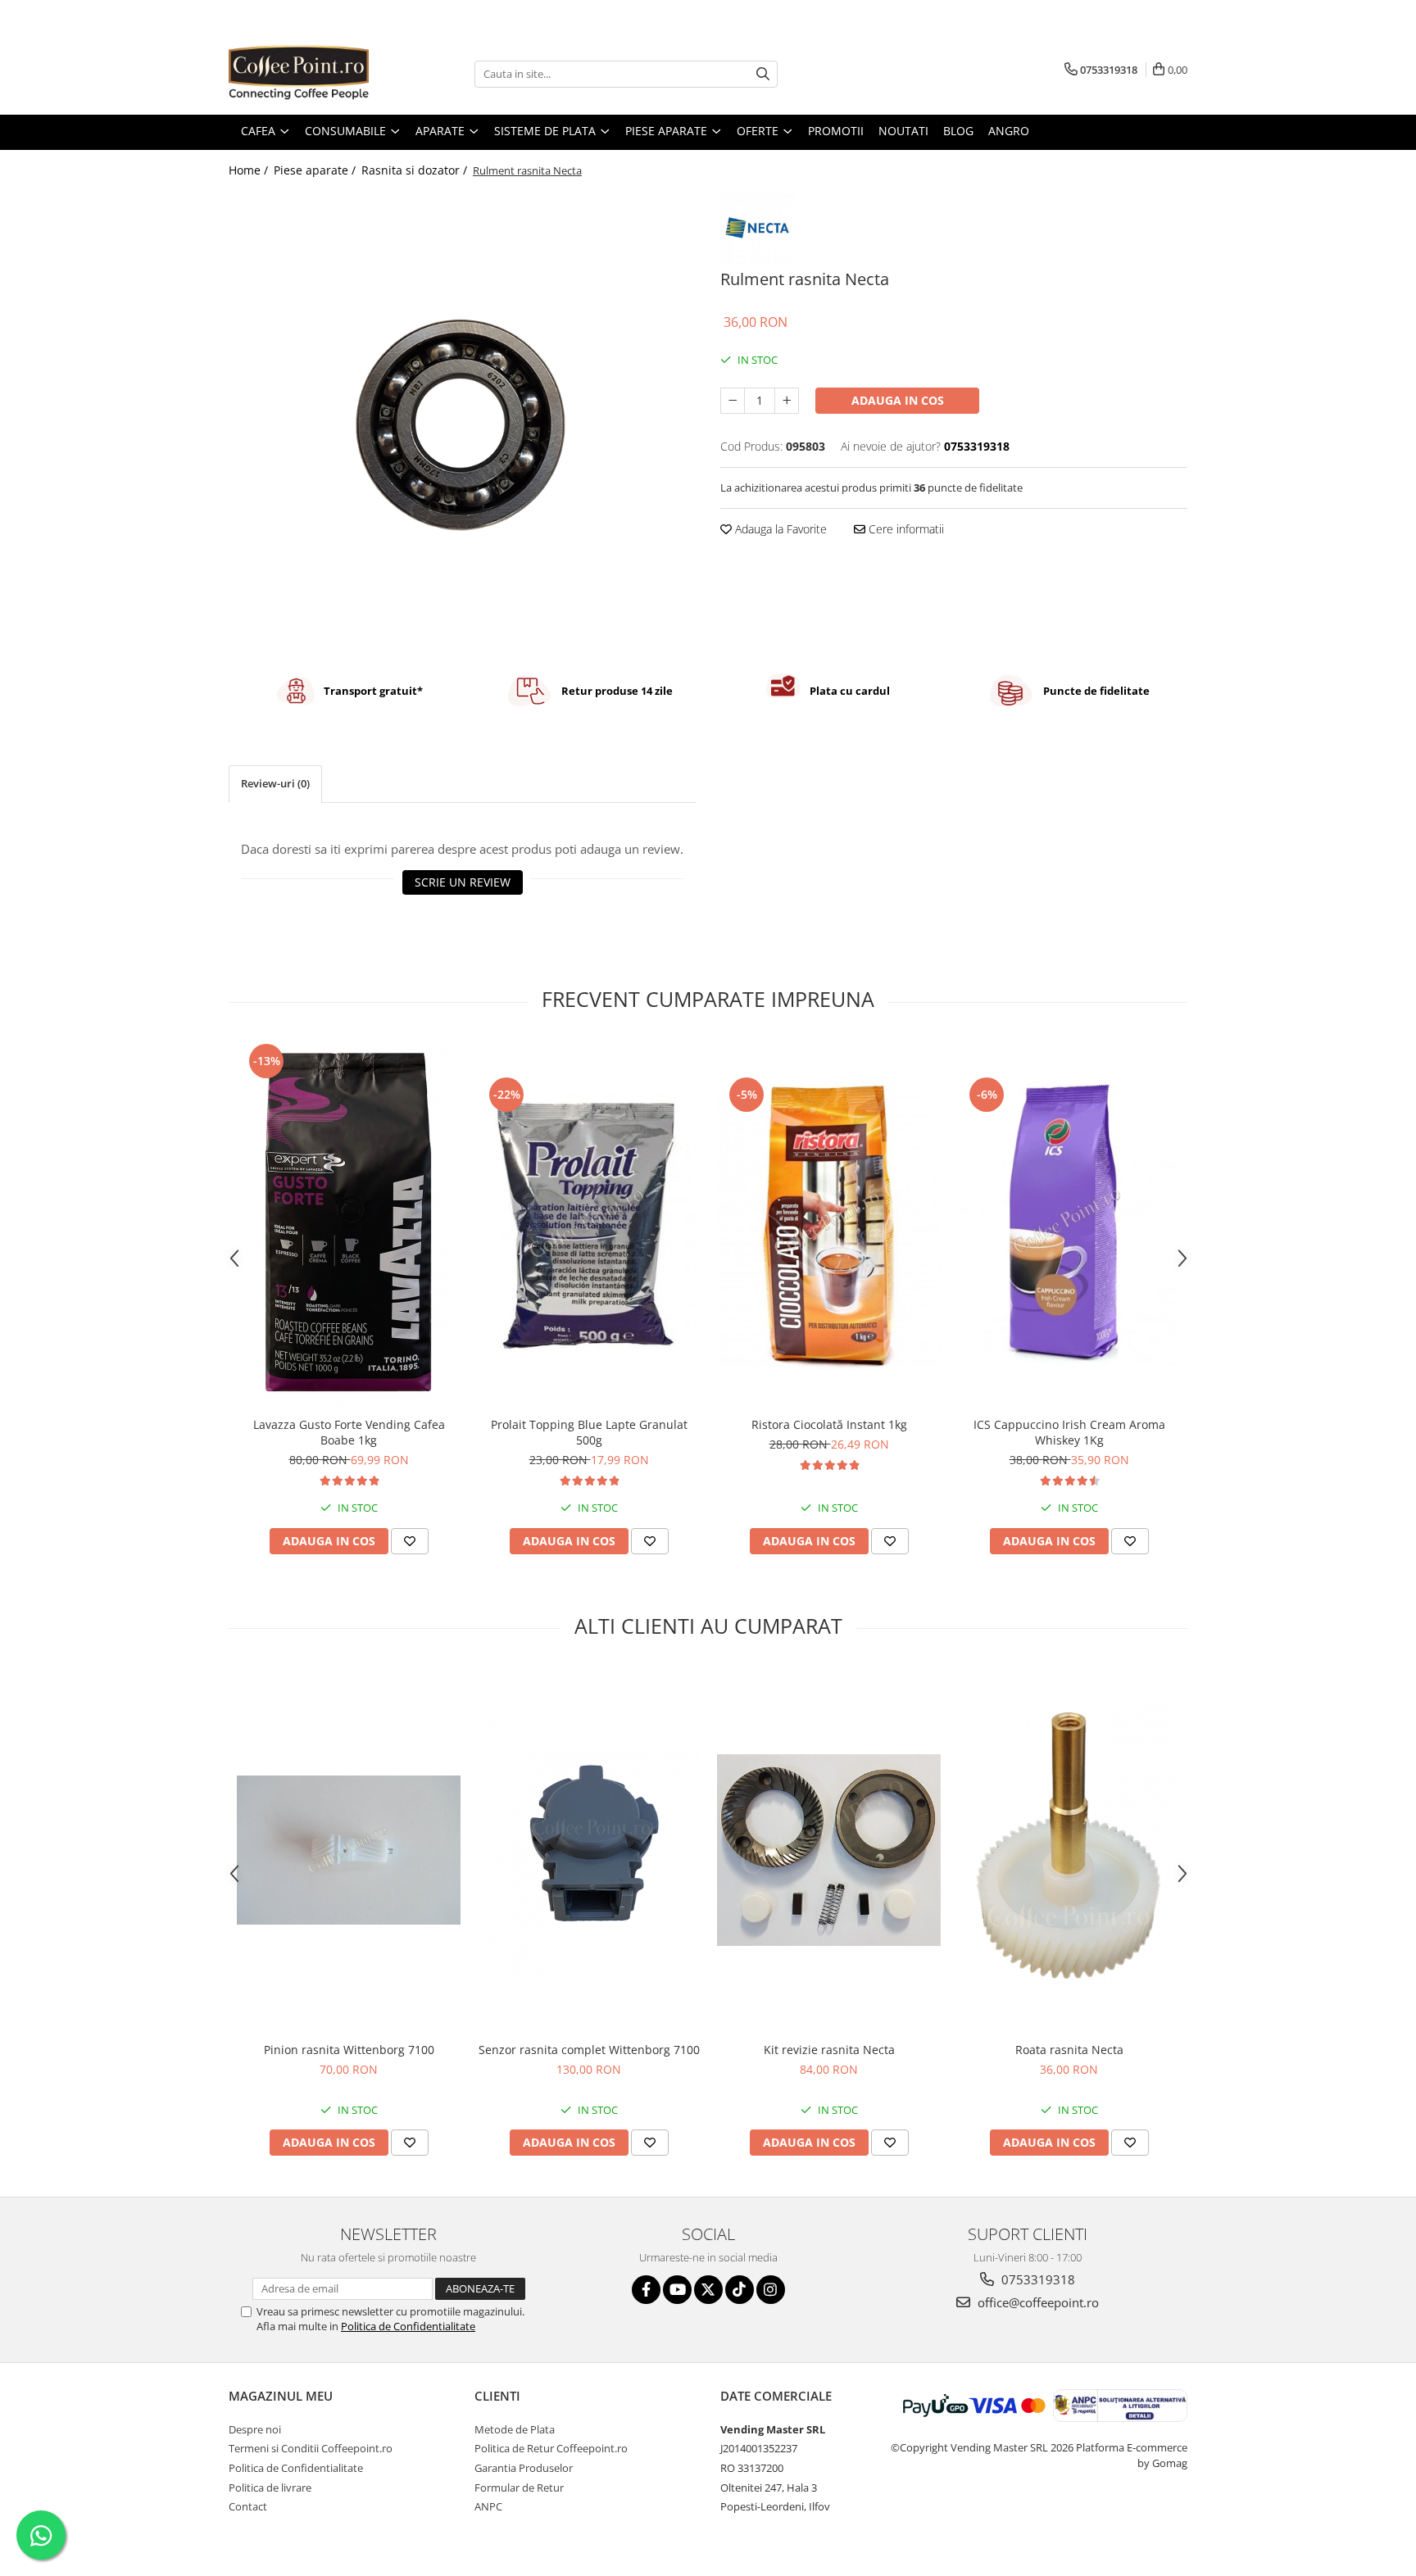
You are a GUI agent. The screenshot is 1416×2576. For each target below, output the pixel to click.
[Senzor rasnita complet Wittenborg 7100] (589, 1850)
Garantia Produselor (524, 2468)
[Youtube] (677, 2290)
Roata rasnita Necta (1069, 2050)
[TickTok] (740, 2290)
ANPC (488, 2506)
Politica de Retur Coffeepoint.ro (551, 2448)
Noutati (903, 131)
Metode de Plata (515, 2429)
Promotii (836, 131)
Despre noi (255, 2429)
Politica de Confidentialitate (408, 2326)
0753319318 (1037, 2279)
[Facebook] (646, 2290)
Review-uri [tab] (275, 783)
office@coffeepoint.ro (1037, 2302)
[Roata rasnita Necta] (1069, 1850)
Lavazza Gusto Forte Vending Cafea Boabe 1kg (349, 1432)
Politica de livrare (270, 2488)
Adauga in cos (898, 400)
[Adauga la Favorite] (410, 1541)
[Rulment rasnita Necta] (462, 420)
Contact (248, 2506)
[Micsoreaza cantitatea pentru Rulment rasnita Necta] (733, 401)
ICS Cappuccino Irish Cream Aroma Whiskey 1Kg (1069, 1432)
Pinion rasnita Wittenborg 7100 (349, 2050)
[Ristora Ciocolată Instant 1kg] (829, 1224)
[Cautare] (763, 74)
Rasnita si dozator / (416, 170)
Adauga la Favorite (779, 529)
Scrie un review (463, 882)
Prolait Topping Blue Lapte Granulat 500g (589, 1432)
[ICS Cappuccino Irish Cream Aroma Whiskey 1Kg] (1069, 1224)
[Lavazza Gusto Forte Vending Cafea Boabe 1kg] (349, 1224)
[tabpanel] (462, 420)
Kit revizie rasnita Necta (829, 2050)
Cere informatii (905, 529)
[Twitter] (708, 2290)
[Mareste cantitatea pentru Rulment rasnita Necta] (787, 401)
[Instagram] (771, 2290)
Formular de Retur (519, 2488)
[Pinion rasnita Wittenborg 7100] (349, 1850)
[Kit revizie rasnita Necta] (829, 1850)
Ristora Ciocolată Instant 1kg (829, 1424)
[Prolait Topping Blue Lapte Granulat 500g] (589, 1224)
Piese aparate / (316, 170)
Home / (250, 170)
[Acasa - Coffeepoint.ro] (311, 74)
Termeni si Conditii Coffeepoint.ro (311, 2448)
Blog (958, 131)
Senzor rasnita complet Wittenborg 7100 (589, 2050)
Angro (1009, 131)
